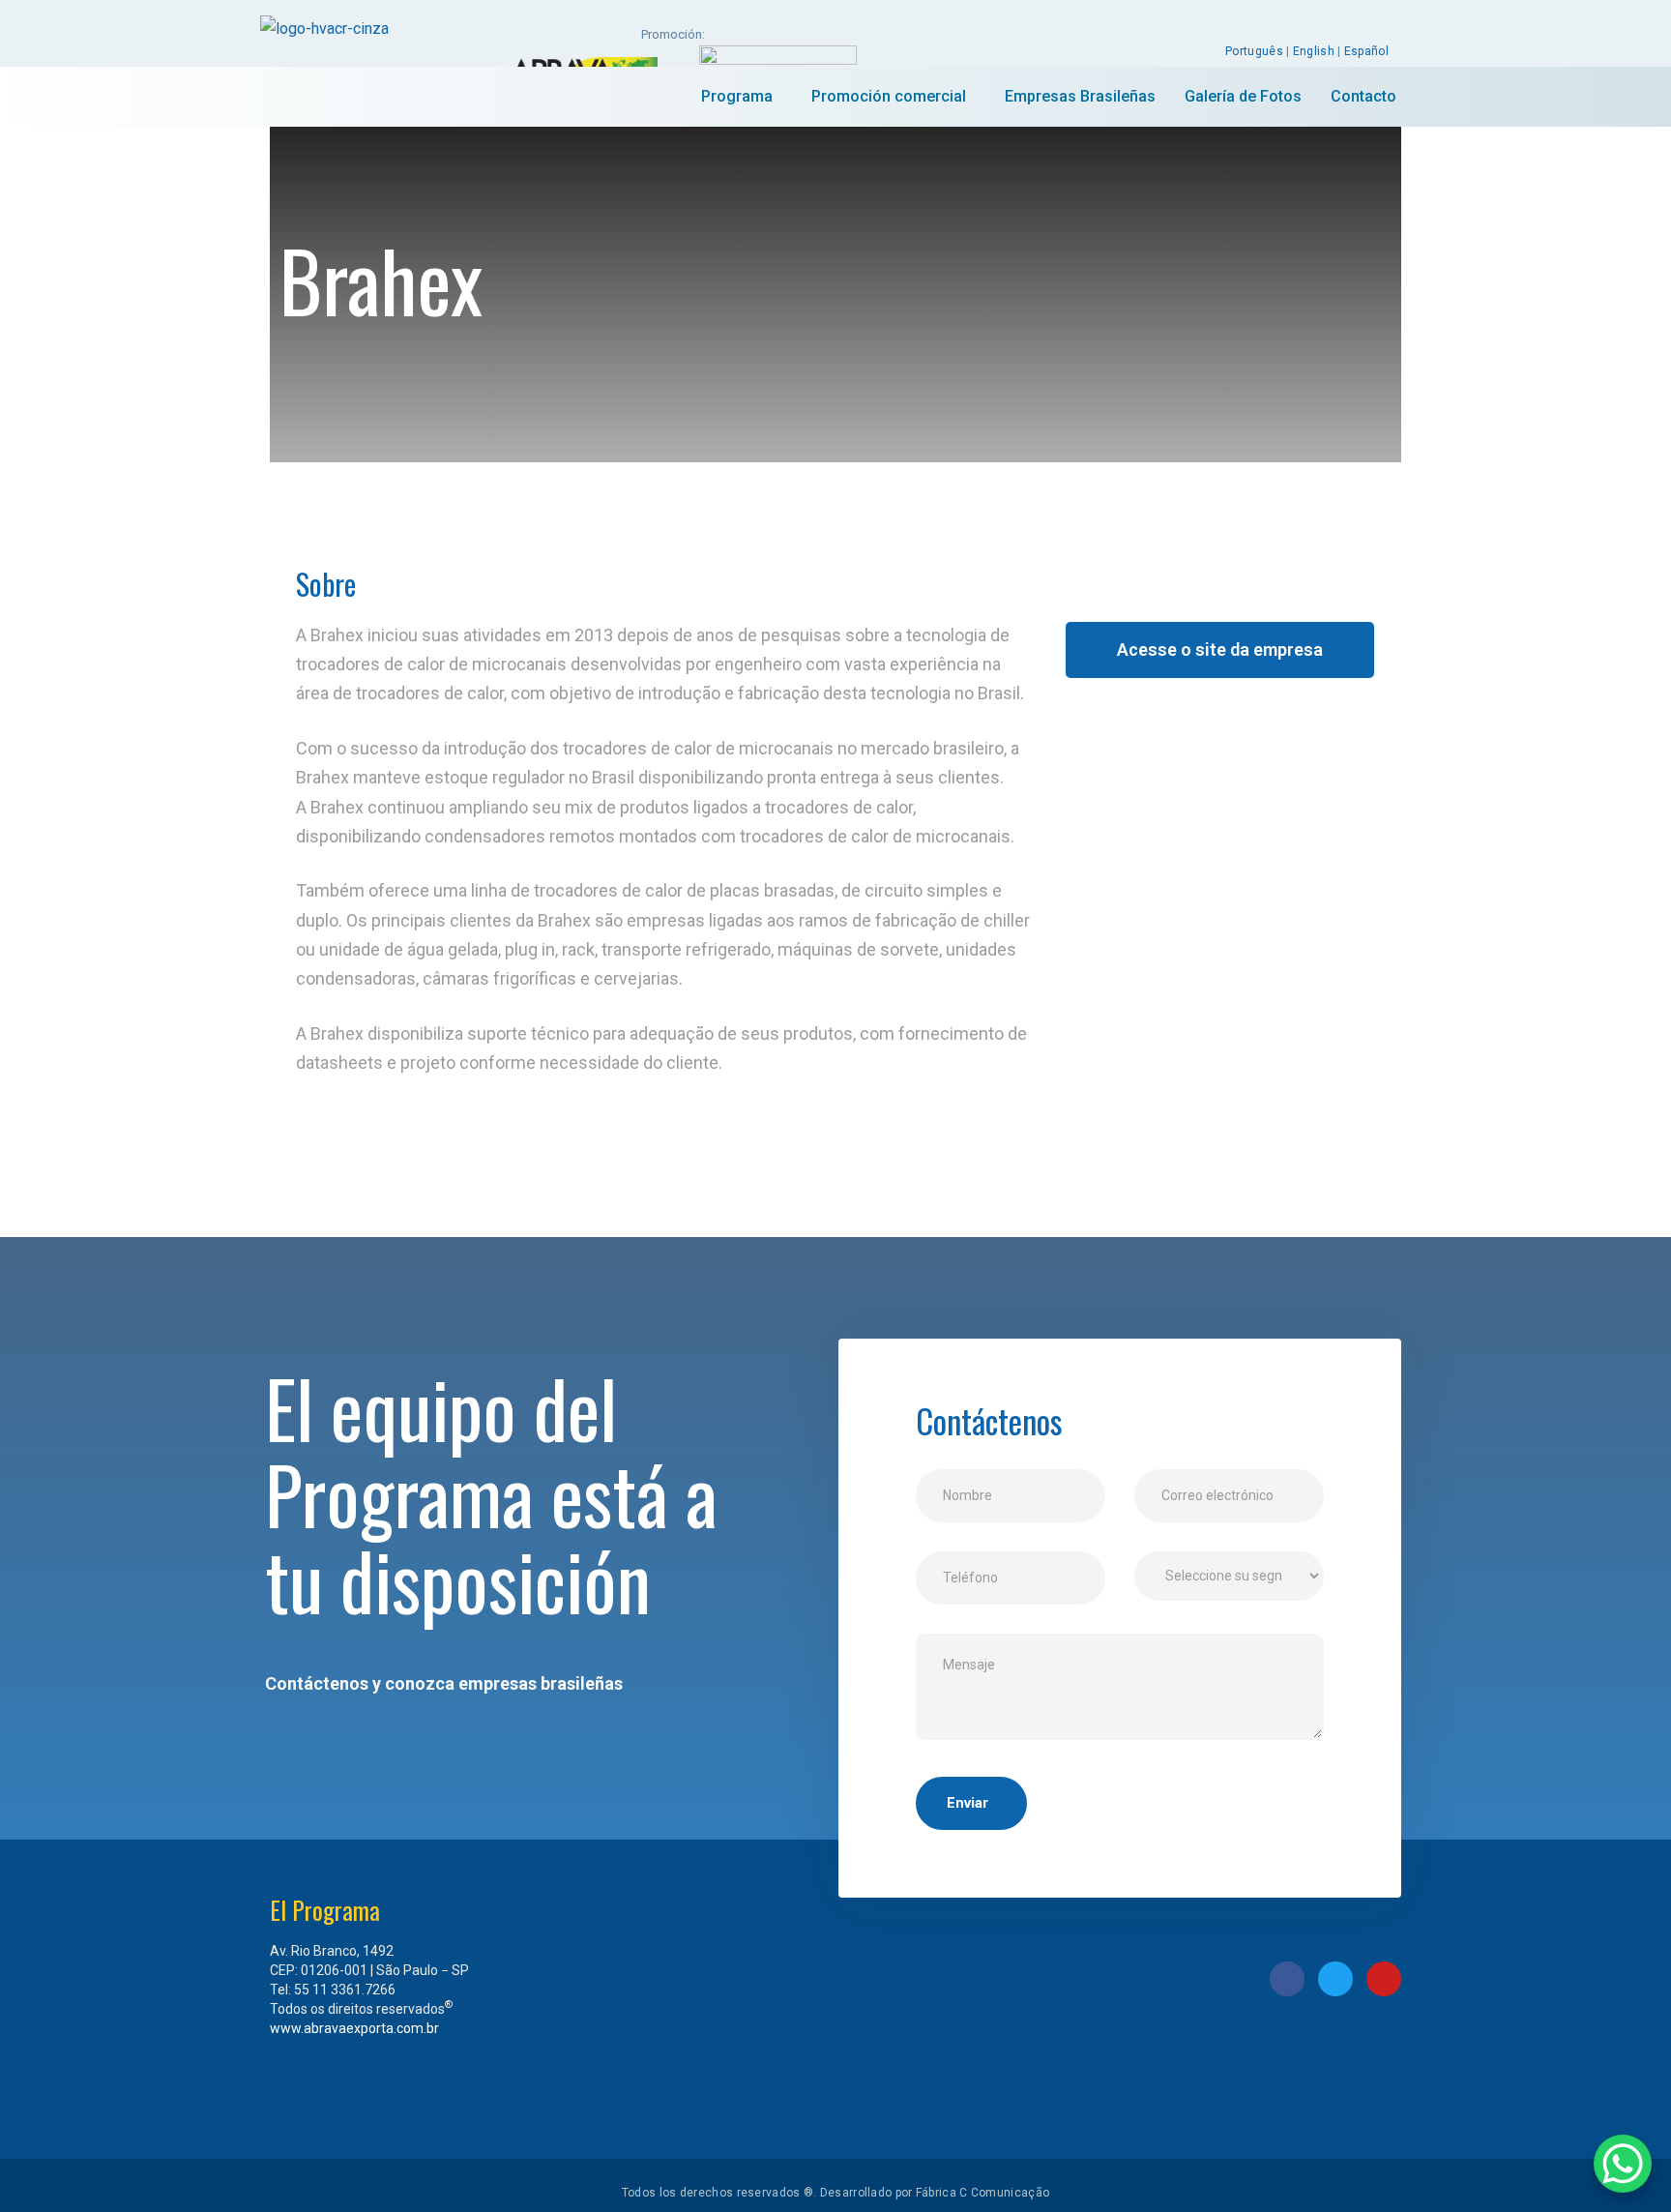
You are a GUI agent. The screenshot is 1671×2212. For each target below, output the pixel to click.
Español (1366, 51)
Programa (737, 96)
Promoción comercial (889, 96)
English (1314, 51)
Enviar (967, 1803)
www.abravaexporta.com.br (354, 2028)
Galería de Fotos (1243, 96)
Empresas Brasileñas (1080, 96)
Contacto (1363, 96)
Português (1254, 51)
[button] (1220, 650)
